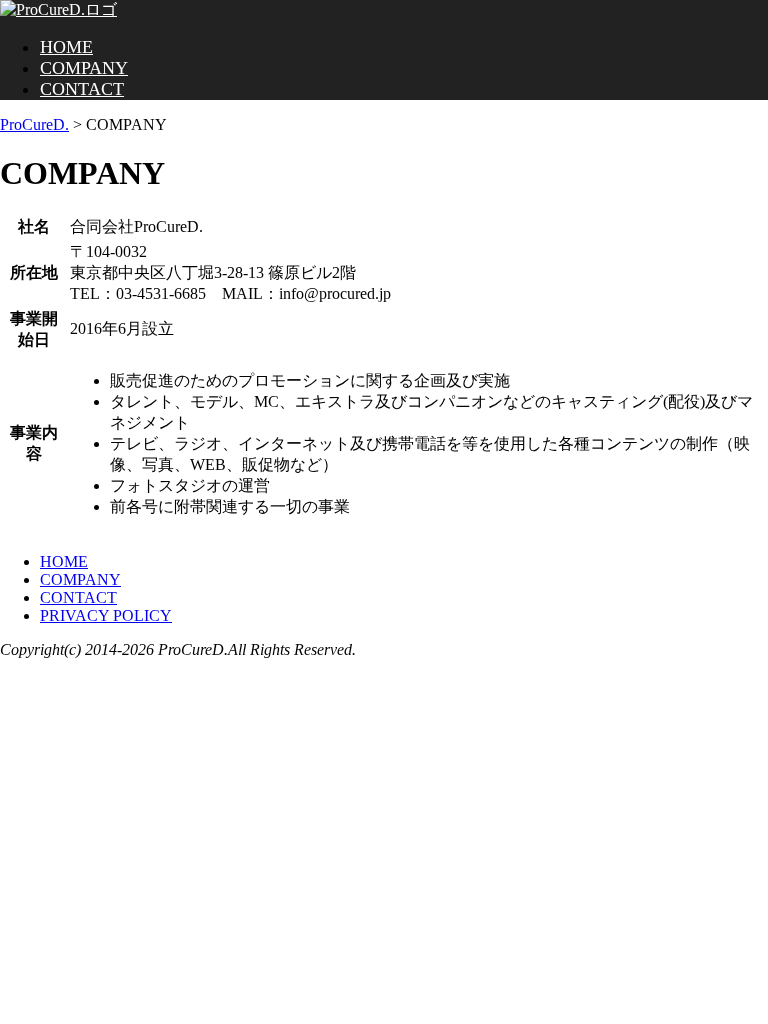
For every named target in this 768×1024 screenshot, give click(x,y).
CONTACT (82, 89)
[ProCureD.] (58, 9)
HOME (66, 47)
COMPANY (84, 68)
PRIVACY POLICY (106, 615)
